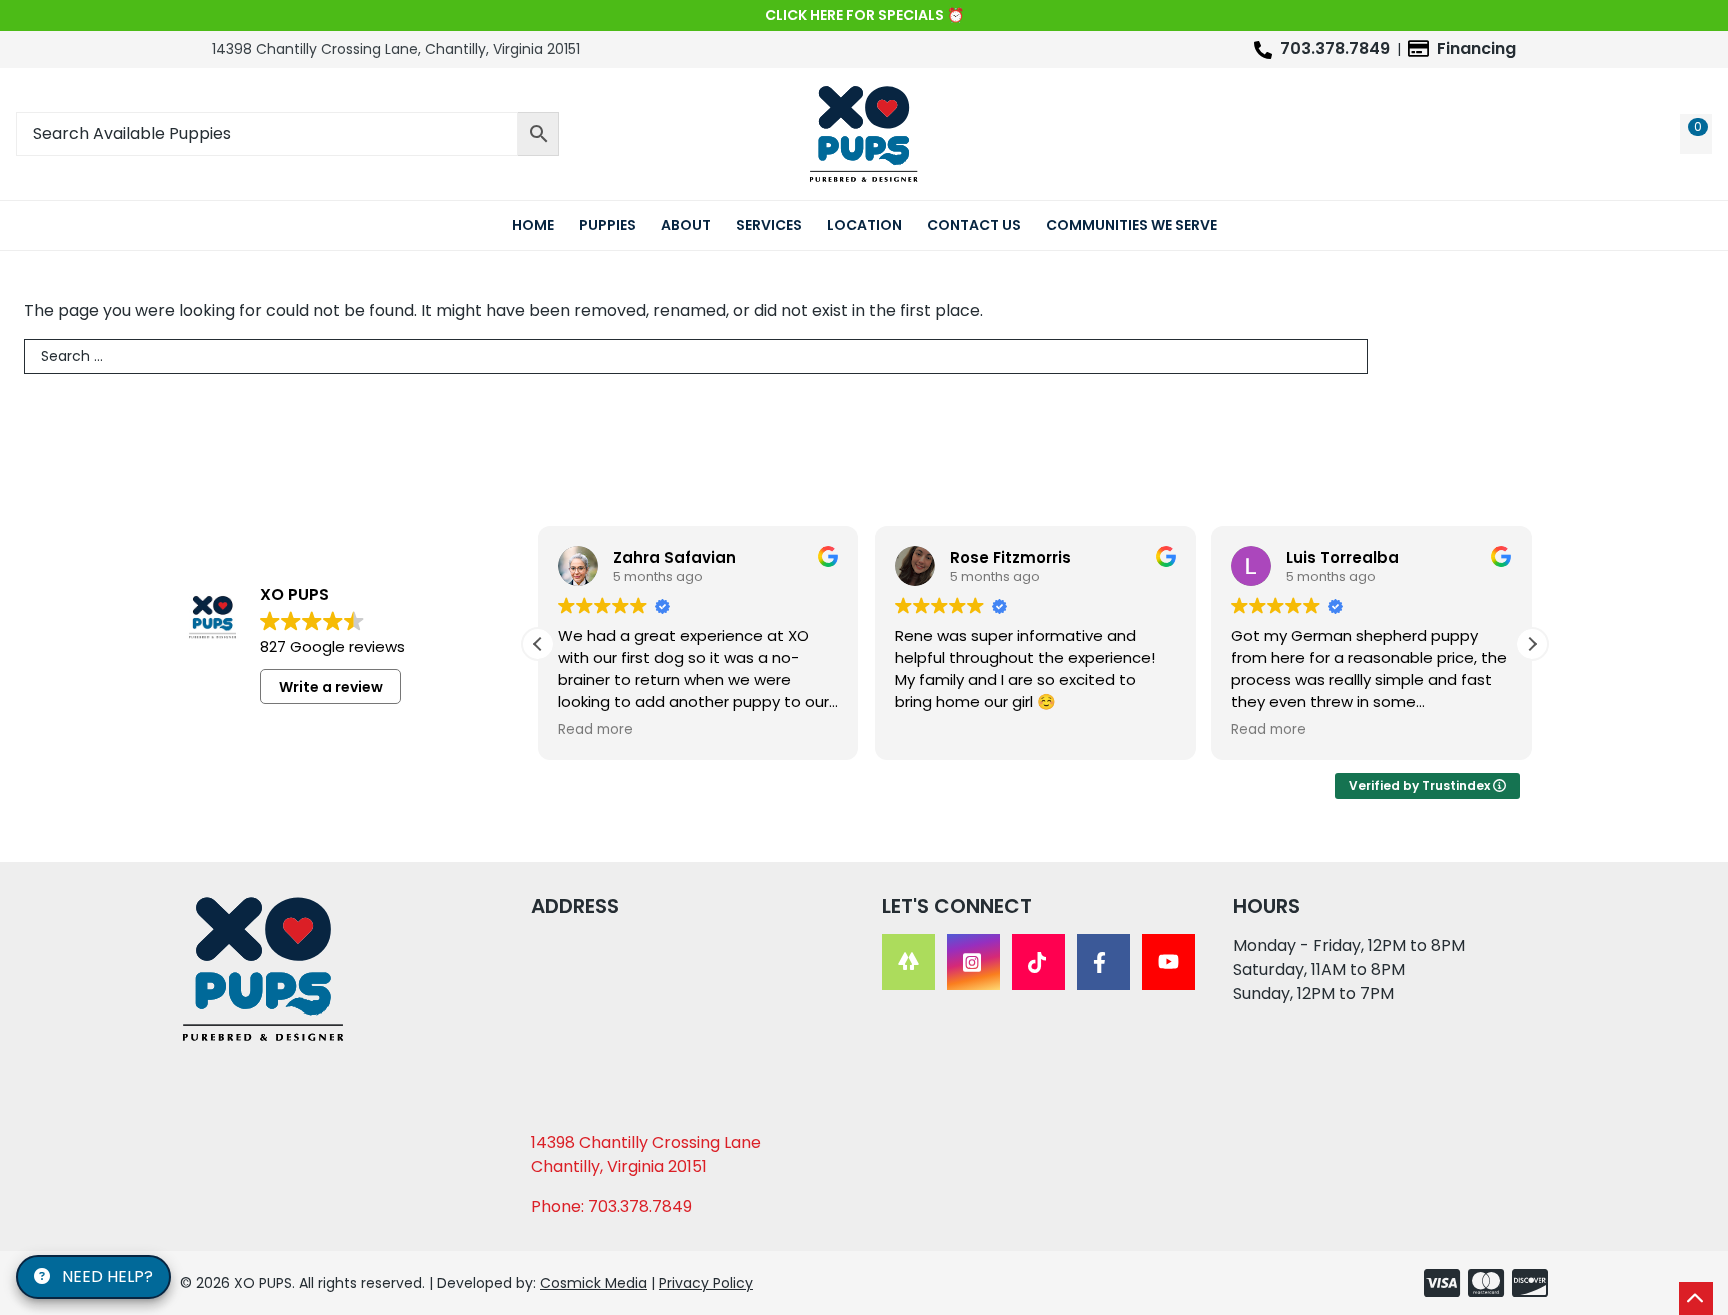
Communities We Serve (1131, 225)
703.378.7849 (1335, 48)
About (686, 225)
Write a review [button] (331, 687)
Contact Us (974, 225)
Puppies (607, 225)
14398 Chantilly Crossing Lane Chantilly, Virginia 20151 (646, 1154)
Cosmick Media (593, 1283)
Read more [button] (595, 730)
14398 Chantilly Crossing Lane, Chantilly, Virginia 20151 (396, 49)
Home (533, 225)
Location (864, 225)
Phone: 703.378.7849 (611, 1206)
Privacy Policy (706, 1283)
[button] (1532, 644)
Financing (1476, 48)
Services (769, 225)
